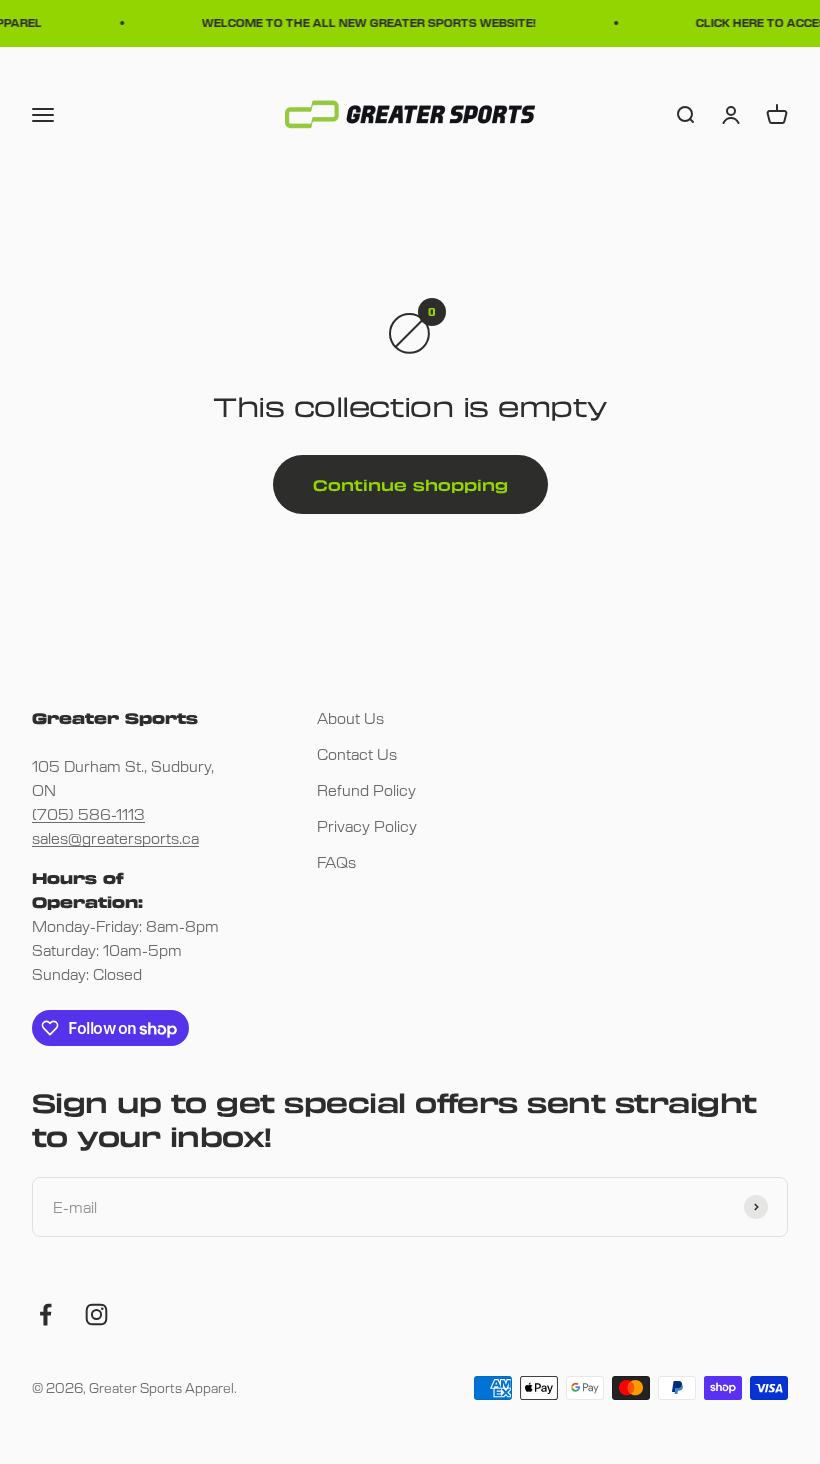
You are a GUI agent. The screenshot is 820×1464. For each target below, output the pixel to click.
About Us (350, 717)
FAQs (336, 861)
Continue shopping (410, 485)
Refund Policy (366, 789)
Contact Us (357, 753)
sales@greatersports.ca (115, 837)
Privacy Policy (367, 825)
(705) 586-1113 (88, 813)
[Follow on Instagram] (96, 1314)
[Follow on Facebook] (45, 1314)
